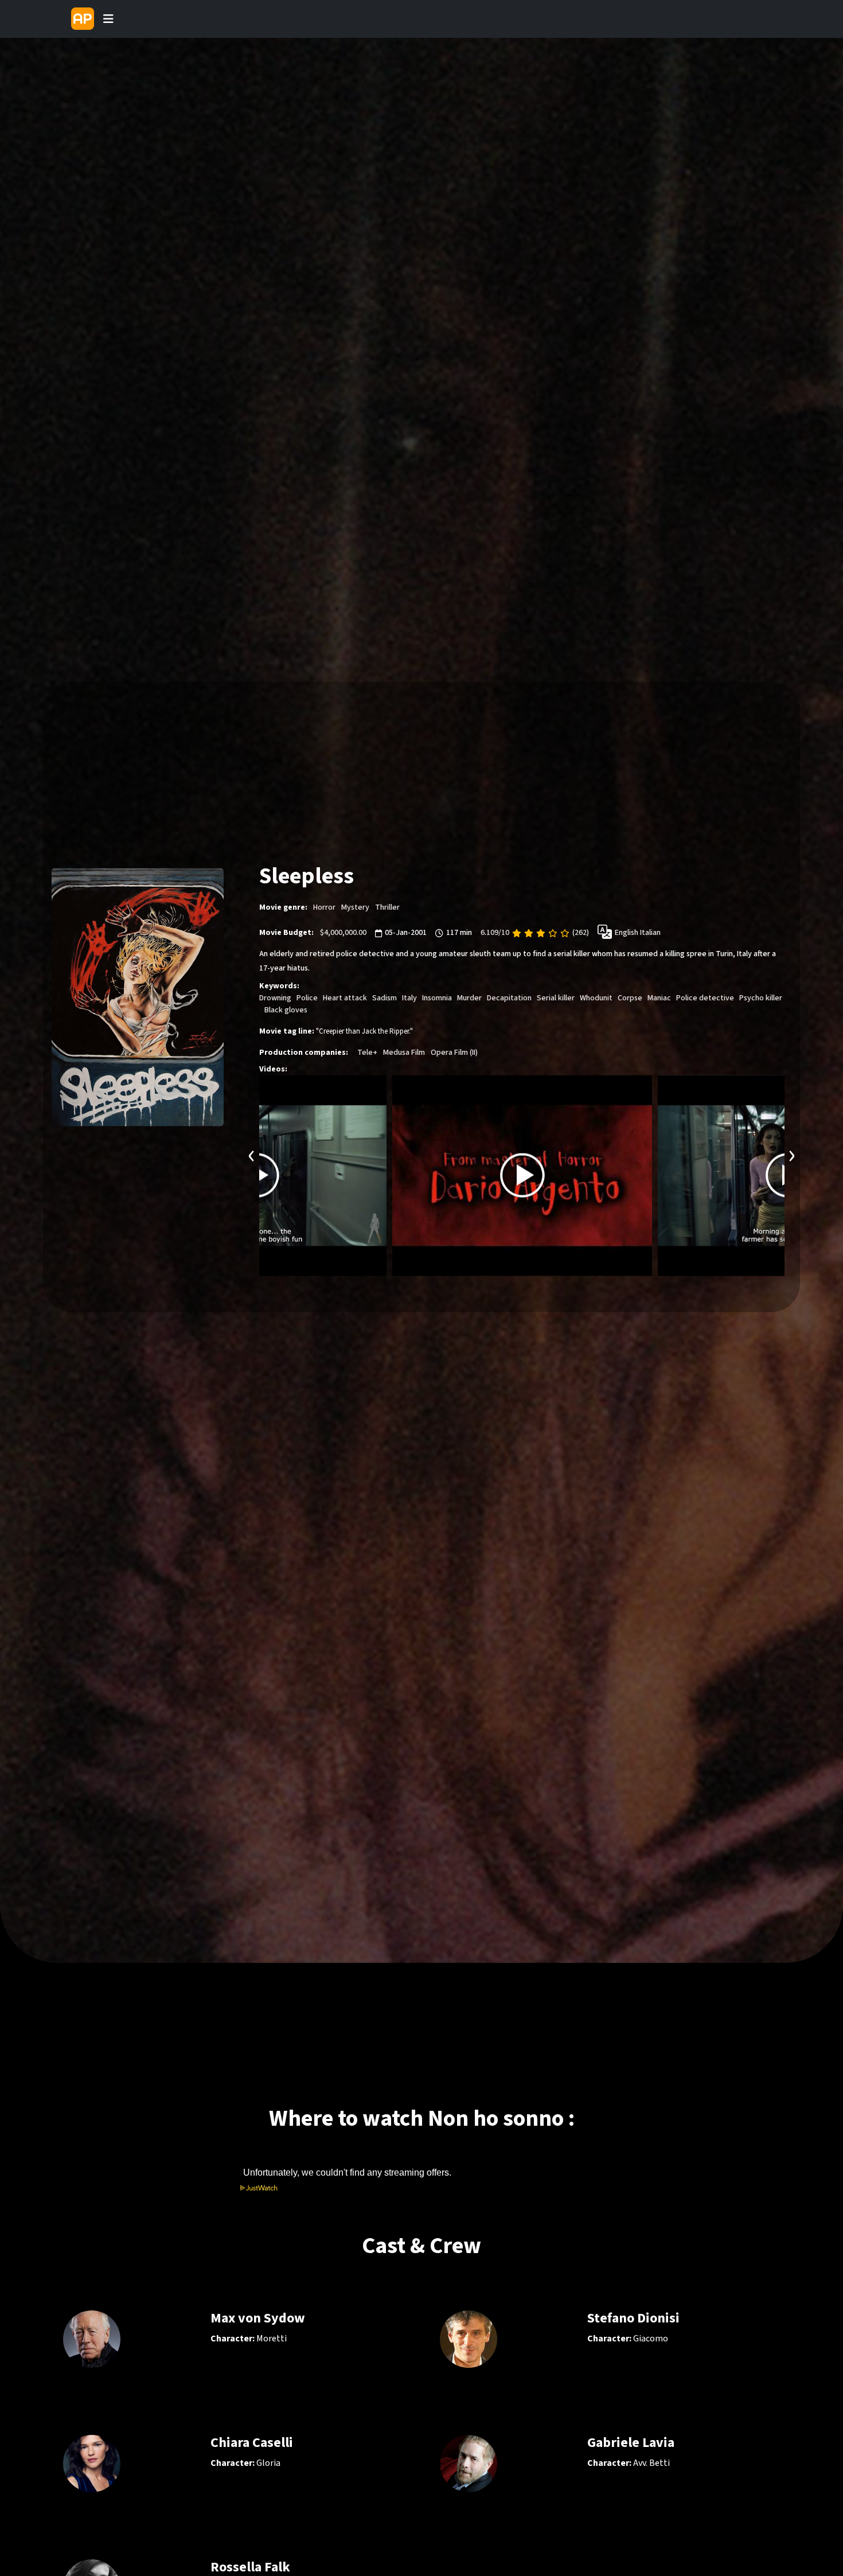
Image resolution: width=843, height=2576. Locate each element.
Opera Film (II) (454, 1053)
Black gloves (286, 1010)
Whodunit (596, 998)
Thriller (387, 907)
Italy (409, 998)
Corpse (630, 998)
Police (307, 998)
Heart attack (345, 998)
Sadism (385, 998)
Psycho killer (761, 998)
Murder (469, 998)
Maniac (659, 998)
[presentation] (252, 1154)
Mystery (355, 907)
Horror (324, 907)
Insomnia (437, 998)
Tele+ (367, 1053)
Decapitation (509, 998)
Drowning (275, 998)
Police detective (705, 998)
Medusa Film (404, 1053)
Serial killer (556, 998)
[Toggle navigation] (108, 19)
